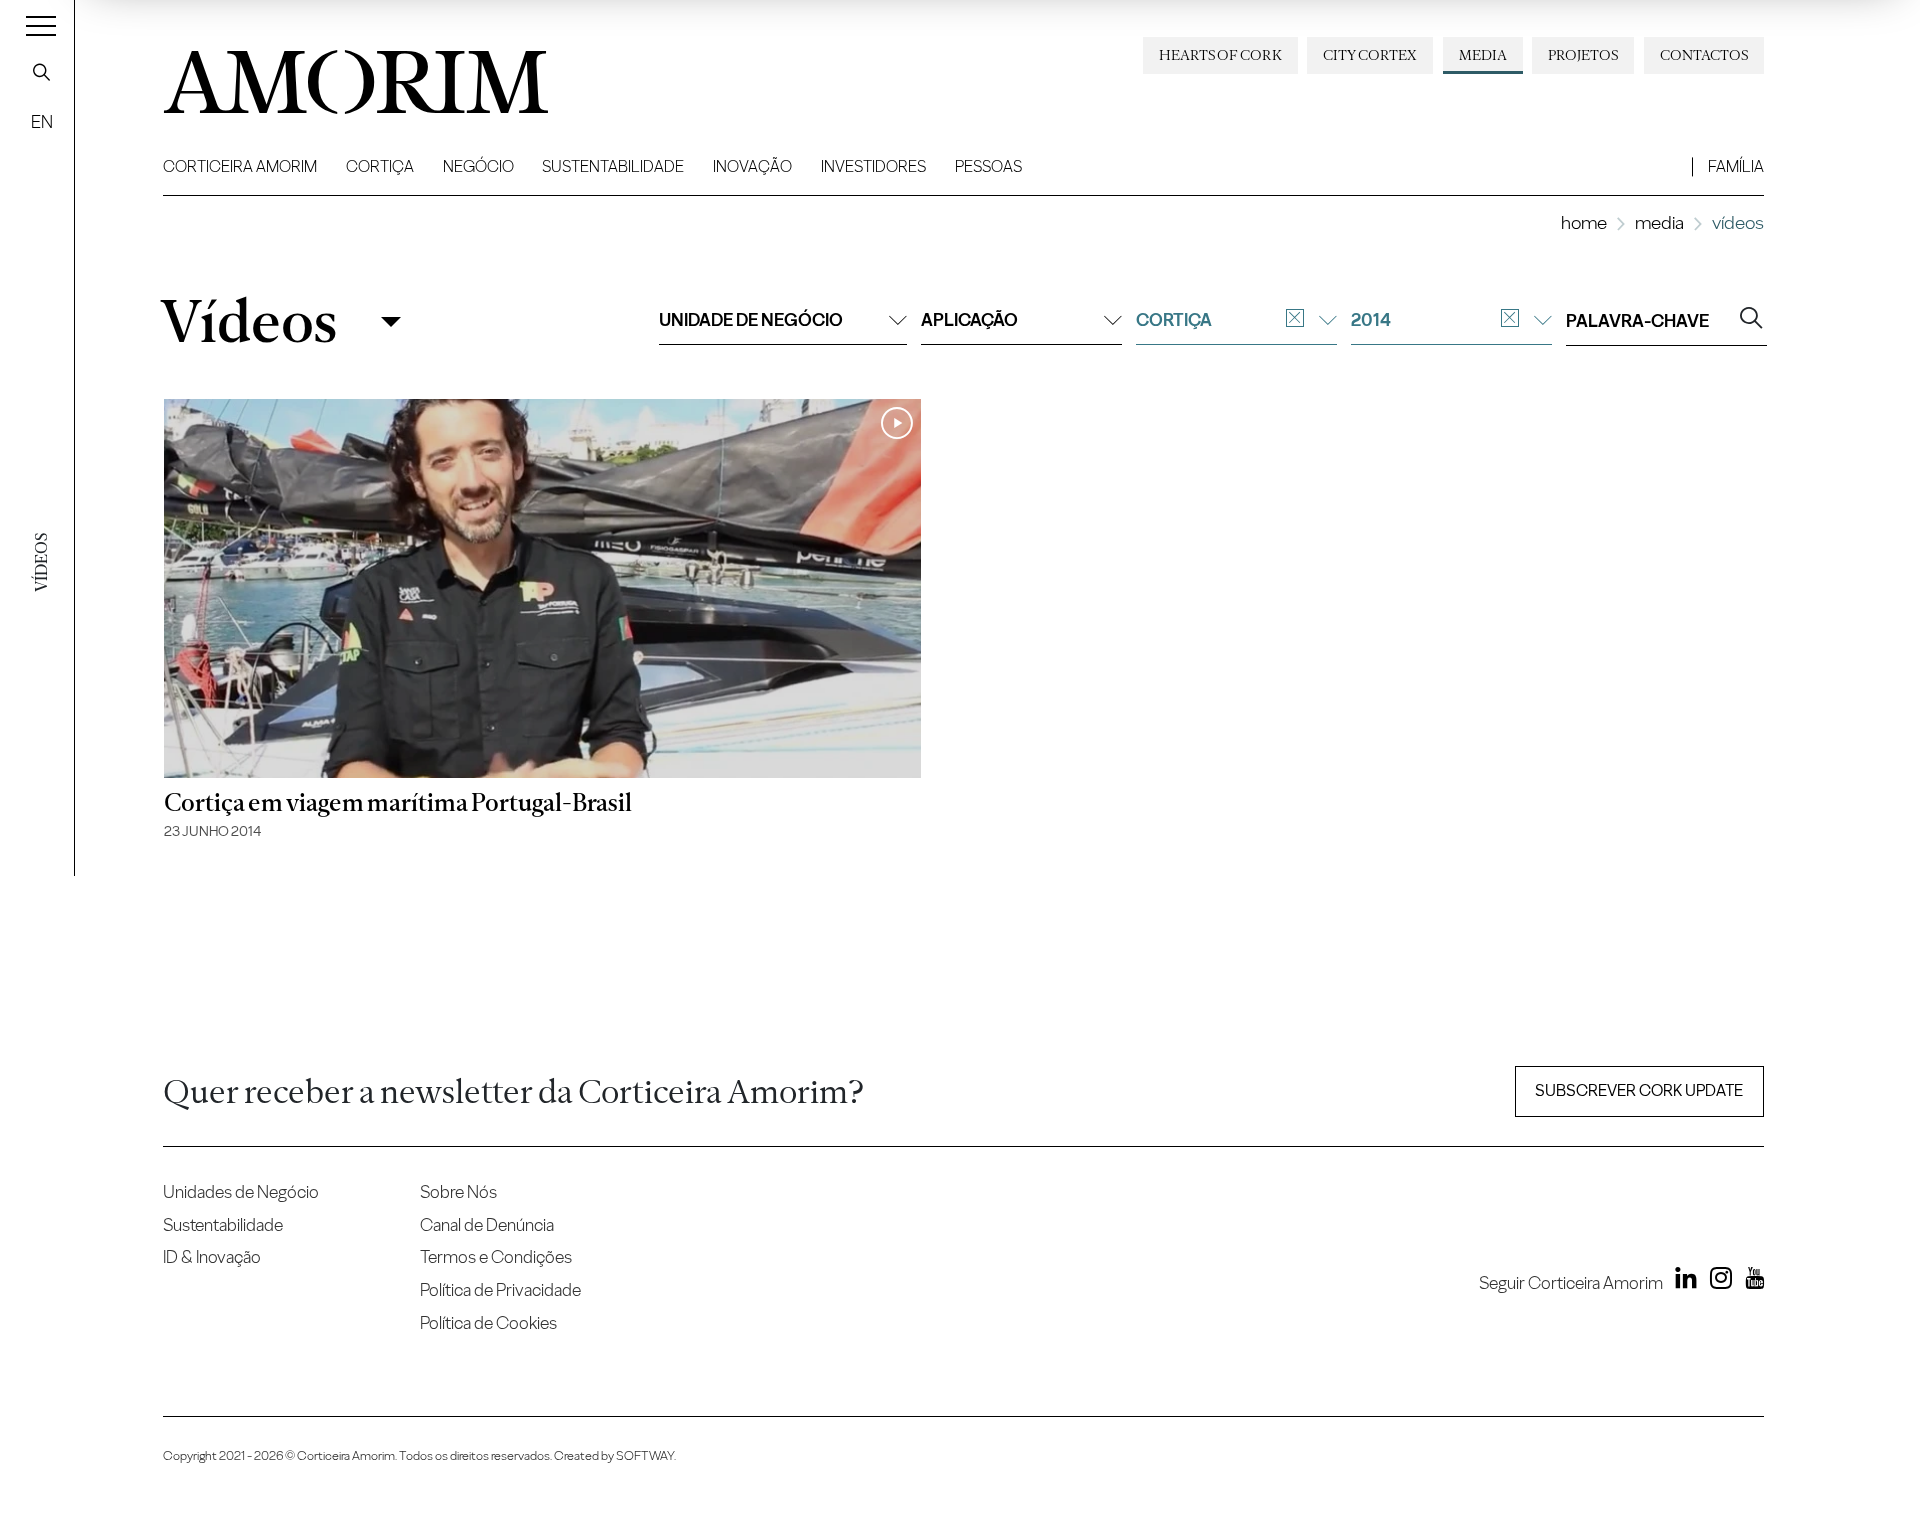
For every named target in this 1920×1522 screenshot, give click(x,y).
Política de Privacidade (500, 1289)
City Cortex (1370, 55)
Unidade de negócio (751, 319)
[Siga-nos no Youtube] (1749, 1282)
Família (1736, 166)
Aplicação (969, 319)
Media (1483, 55)
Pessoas (988, 166)
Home (1584, 222)
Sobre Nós (458, 1191)
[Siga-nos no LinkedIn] (1682, 1282)
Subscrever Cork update (1639, 1090)
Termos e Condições (496, 1256)
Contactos (1704, 55)
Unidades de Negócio (241, 1191)
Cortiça (380, 166)
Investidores (873, 166)
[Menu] (41, 25)
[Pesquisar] (42, 72)
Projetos (1583, 55)
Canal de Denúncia (487, 1224)
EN (42, 121)
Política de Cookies (488, 1322)
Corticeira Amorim (240, 166)
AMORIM (323, 74)
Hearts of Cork (1220, 55)
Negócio (478, 166)
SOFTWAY (645, 1455)
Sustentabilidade (613, 166)
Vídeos (248, 321)
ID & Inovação (212, 1256)
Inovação (752, 166)
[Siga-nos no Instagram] (1716, 1282)
